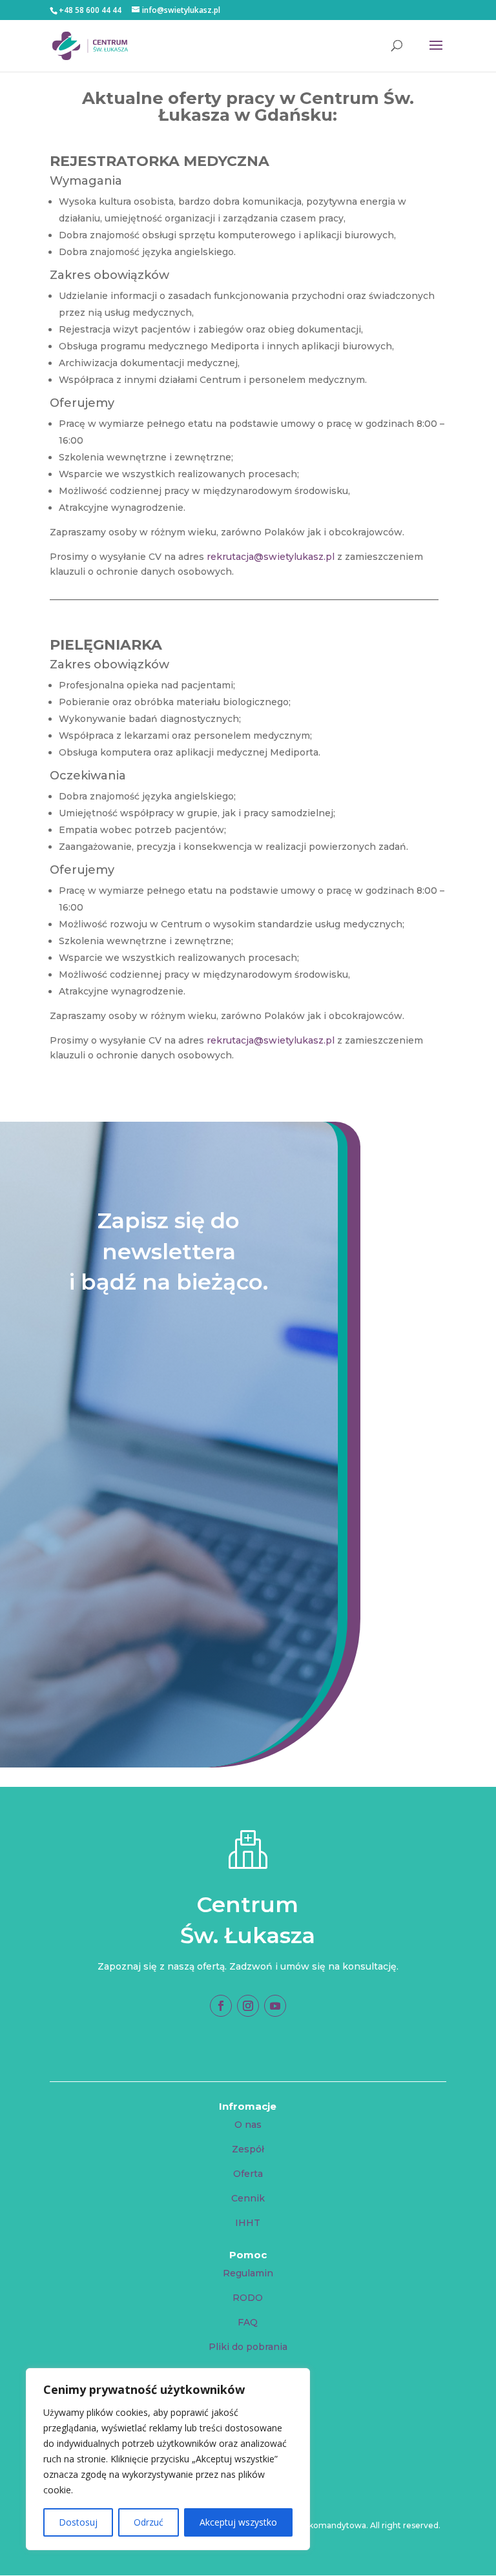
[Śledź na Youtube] (275, 2006)
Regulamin (248, 2273)
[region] (168, 2459)
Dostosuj (78, 2522)
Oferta (248, 2174)
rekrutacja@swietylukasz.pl (271, 557)
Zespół (248, 2149)
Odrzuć (149, 2522)
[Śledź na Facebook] (221, 2006)
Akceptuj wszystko (238, 2522)
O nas (248, 2125)
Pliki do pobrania (248, 2347)
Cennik (248, 2198)
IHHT (248, 2223)
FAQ (248, 2322)
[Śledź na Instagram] (248, 2006)
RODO (248, 2298)
